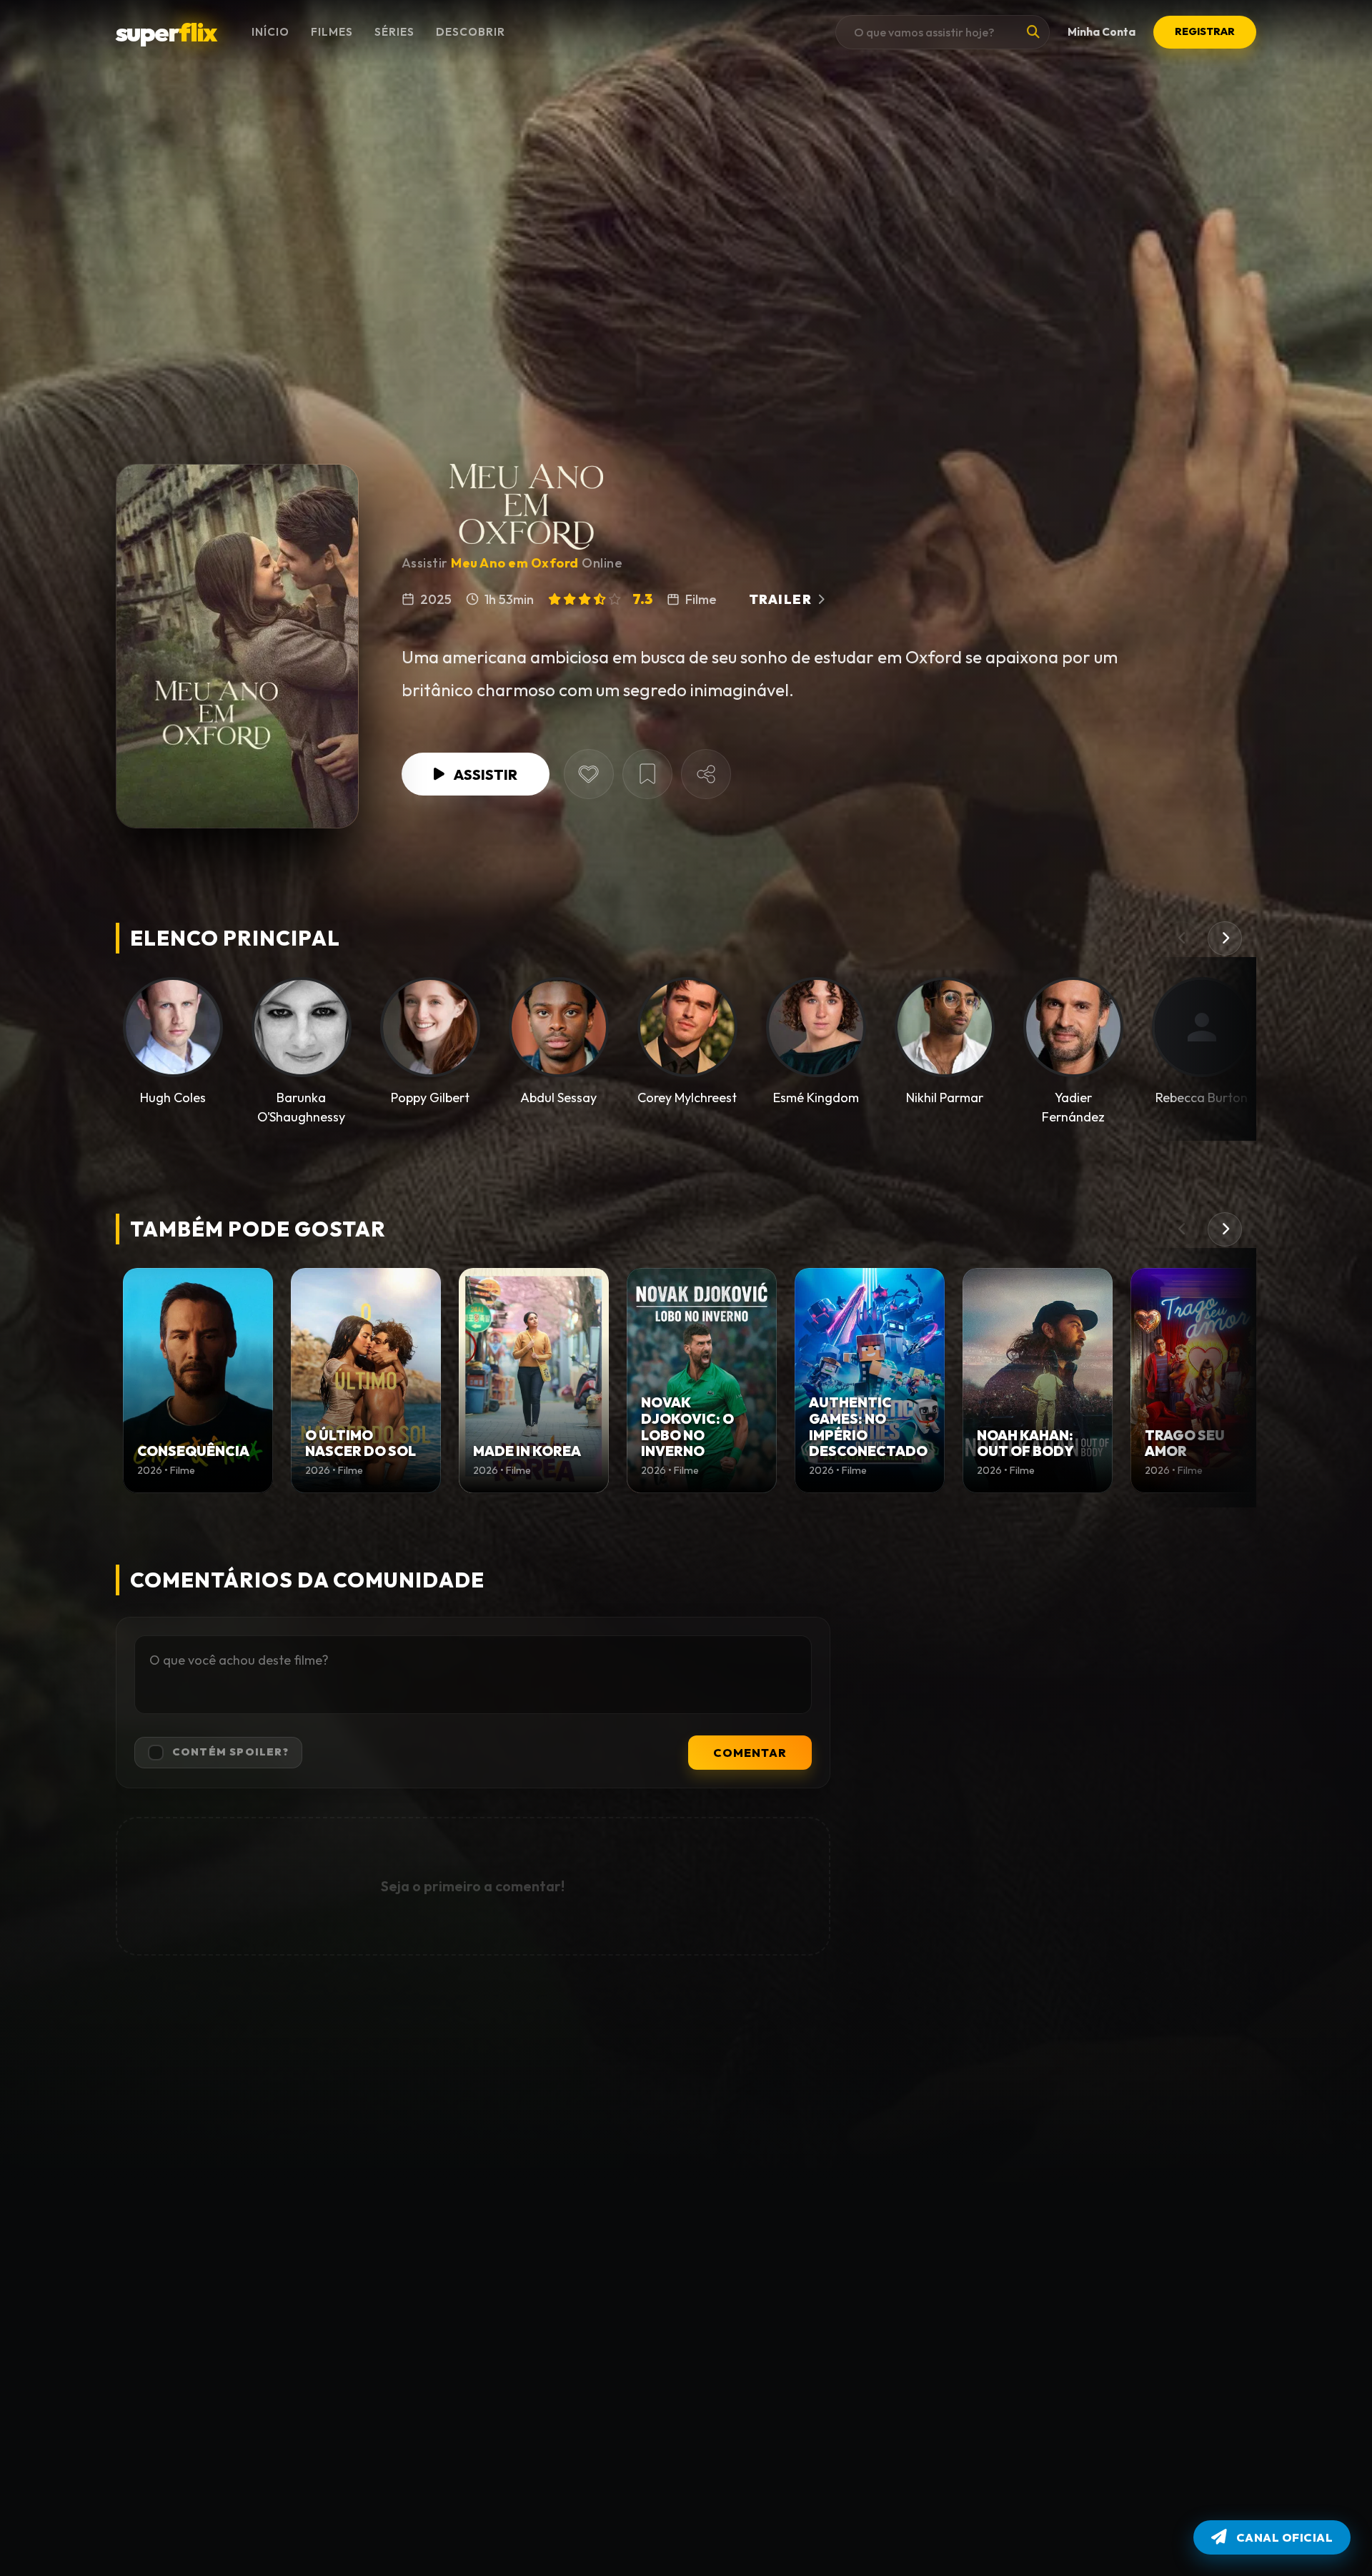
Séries (394, 32)
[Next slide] (1225, 938)
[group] (198, 1381)
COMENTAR (750, 1753)
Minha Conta (1102, 32)
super (166, 32)
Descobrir (471, 32)
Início (270, 32)
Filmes (332, 32)
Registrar (1205, 31)
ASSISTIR (485, 774)
